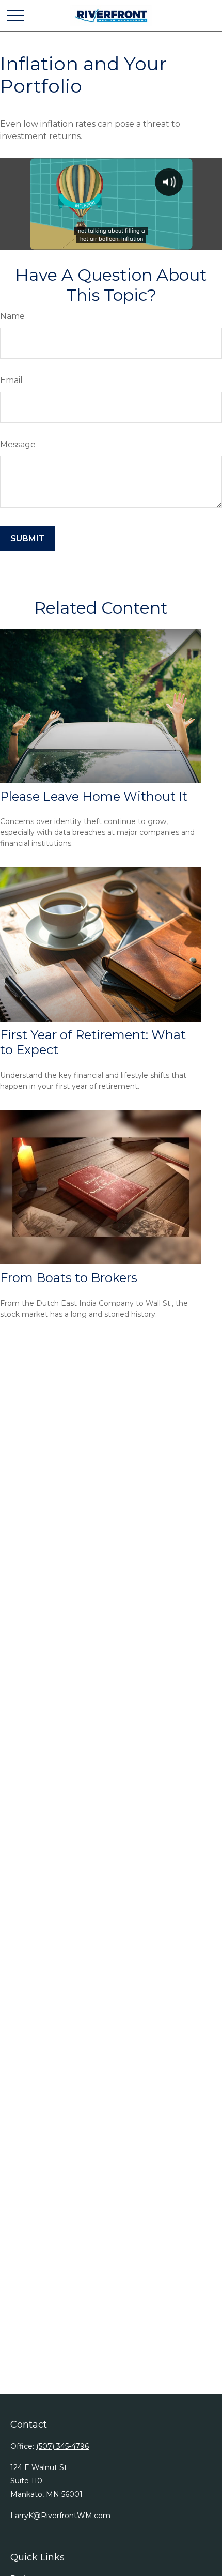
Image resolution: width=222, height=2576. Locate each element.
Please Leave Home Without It (94, 796)
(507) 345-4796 (62, 2446)
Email (11, 380)
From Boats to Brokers (69, 1278)
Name (12, 316)
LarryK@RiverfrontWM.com (60, 2516)
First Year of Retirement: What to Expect (93, 1042)
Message (18, 444)
